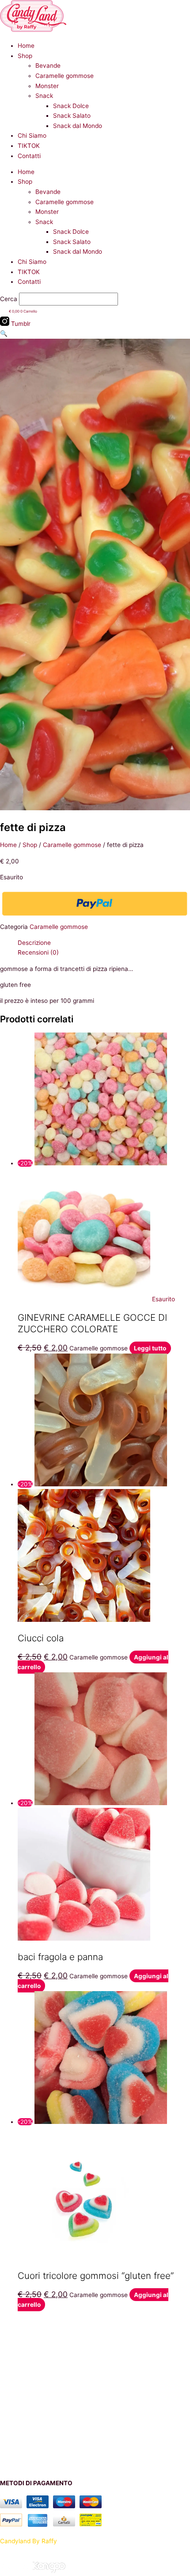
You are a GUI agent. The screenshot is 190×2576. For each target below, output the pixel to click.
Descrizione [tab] (34, 943)
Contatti (29, 156)
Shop (25, 56)
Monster (47, 86)
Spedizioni (14, 2363)
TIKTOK (29, 146)
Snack (44, 96)
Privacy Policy (20, 2425)
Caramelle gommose (65, 76)
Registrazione (19, 2415)
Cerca (9, 299)
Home (26, 46)
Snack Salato (72, 116)
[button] (4, 333)
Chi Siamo (32, 135)
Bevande (48, 66)
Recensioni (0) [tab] (38, 952)
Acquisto (12, 2343)
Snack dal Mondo (78, 126)
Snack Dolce (71, 106)
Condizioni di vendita (29, 2467)
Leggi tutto (150, 1348)
